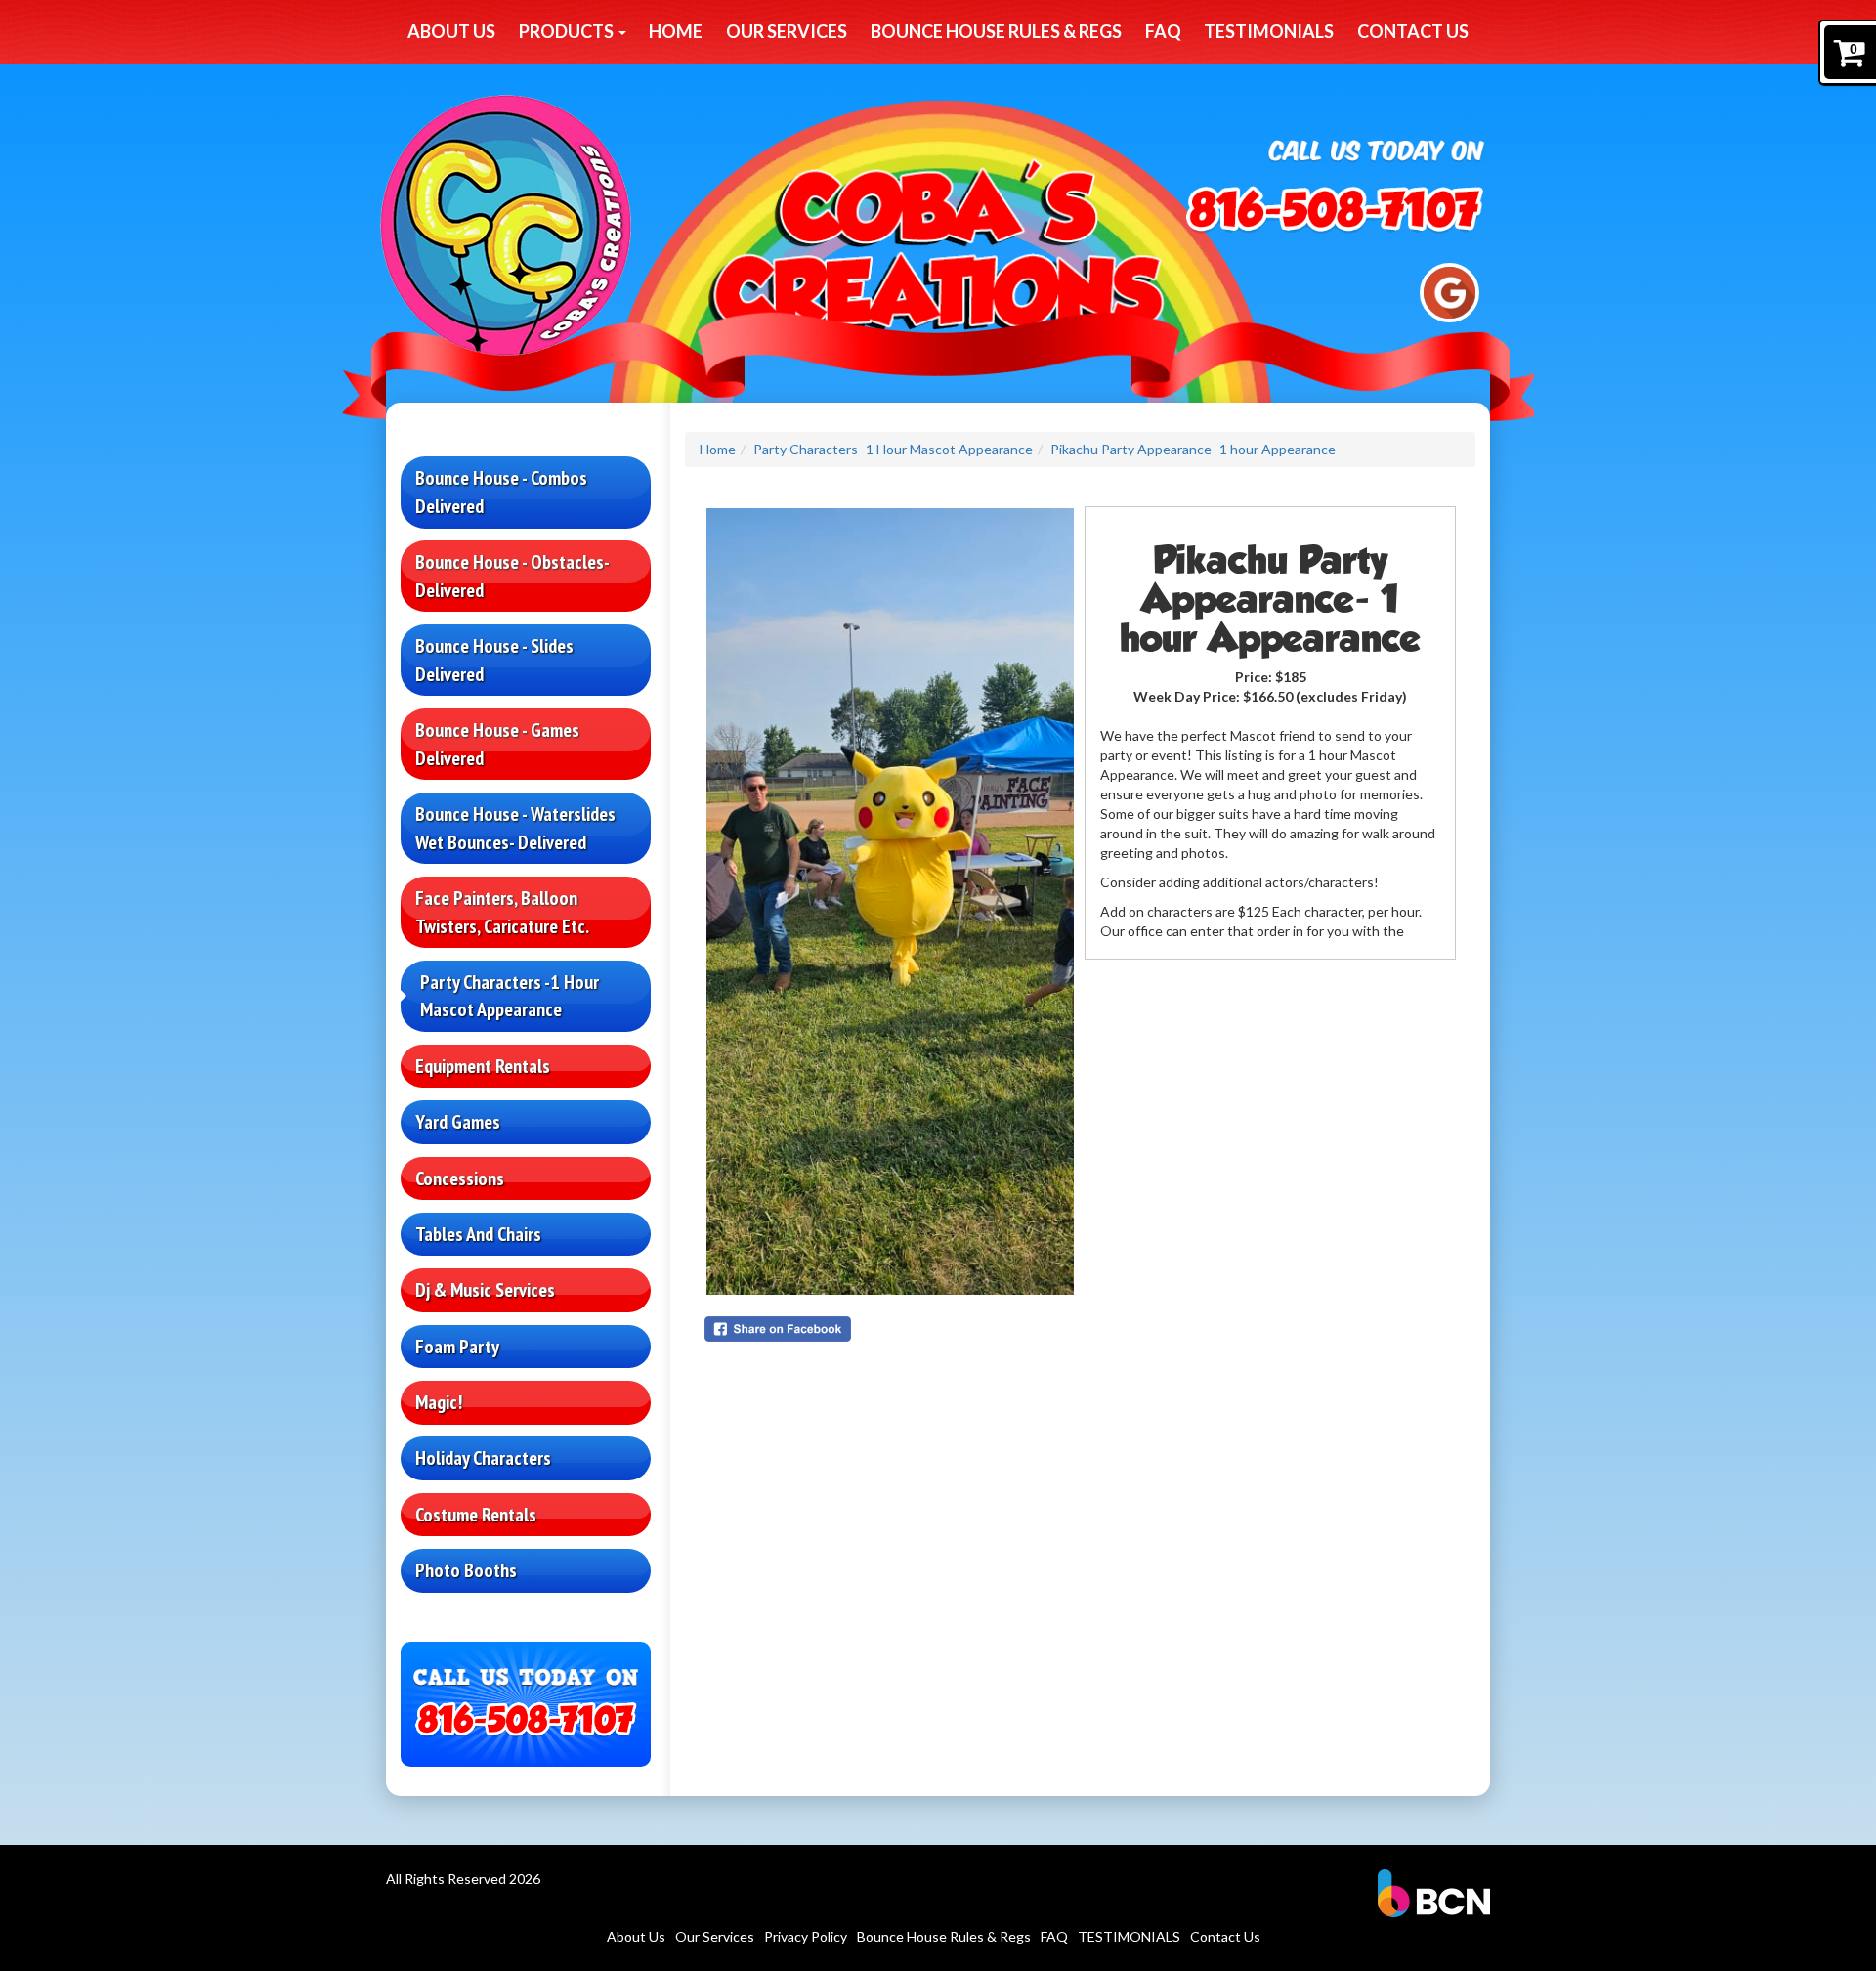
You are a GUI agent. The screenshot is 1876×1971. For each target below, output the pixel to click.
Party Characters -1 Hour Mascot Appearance (510, 996)
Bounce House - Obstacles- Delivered (512, 576)
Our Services (787, 31)
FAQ (1163, 31)
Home (676, 31)
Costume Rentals (476, 1515)
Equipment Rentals (483, 1066)
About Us (451, 31)
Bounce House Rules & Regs (996, 31)
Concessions (460, 1178)
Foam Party (457, 1347)
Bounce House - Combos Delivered (501, 492)
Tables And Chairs (478, 1234)
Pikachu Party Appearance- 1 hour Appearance (1193, 449)
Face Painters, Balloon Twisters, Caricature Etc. (502, 912)
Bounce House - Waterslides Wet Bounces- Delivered (515, 828)
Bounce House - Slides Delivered (494, 660)
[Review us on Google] (1450, 291)
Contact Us (1413, 31)
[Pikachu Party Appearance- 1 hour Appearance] (890, 901)
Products (568, 31)
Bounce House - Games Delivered (497, 744)
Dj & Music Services (485, 1290)
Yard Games (458, 1122)
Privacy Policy (806, 1936)
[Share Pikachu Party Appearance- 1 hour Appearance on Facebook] (890, 1329)
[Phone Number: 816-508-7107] (1335, 213)
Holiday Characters (483, 1458)
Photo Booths (466, 1570)
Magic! (439, 1402)
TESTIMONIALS (1269, 31)
